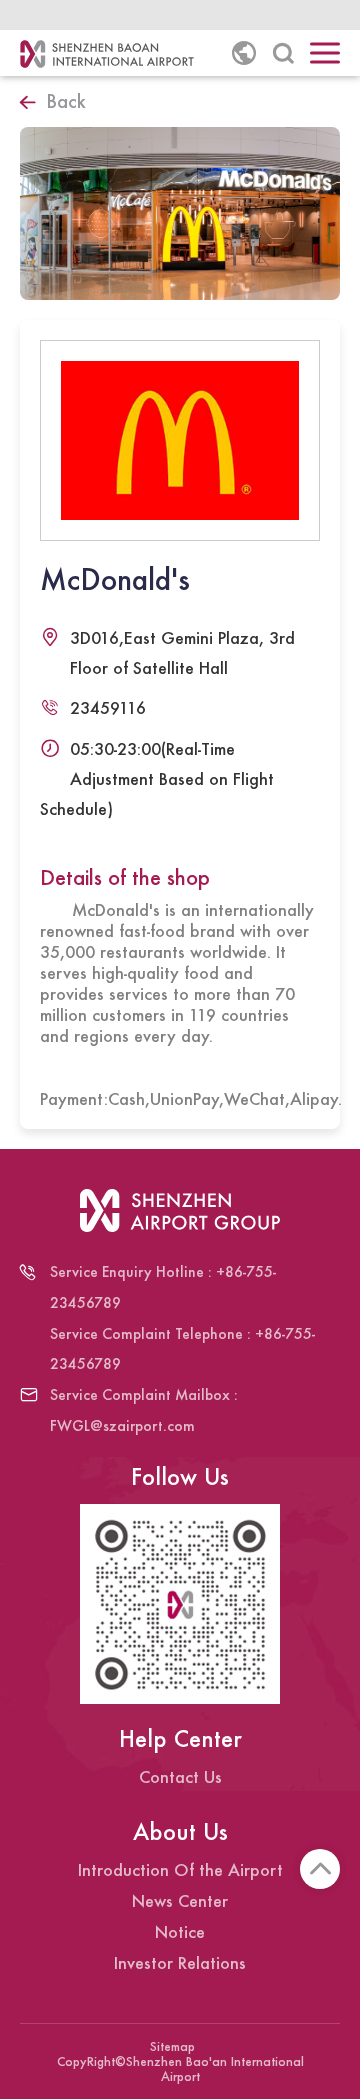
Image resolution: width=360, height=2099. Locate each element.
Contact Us (180, 1776)
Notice (180, 1931)
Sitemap (172, 2047)
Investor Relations (180, 1962)
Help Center (180, 1738)
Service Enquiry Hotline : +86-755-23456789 (163, 1287)
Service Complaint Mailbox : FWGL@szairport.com (144, 1410)
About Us (180, 1831)
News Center (180, 1900)
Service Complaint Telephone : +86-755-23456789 (182, 1349)
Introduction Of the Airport (180, 1869)
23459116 (108, 707)
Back (66, 101)
